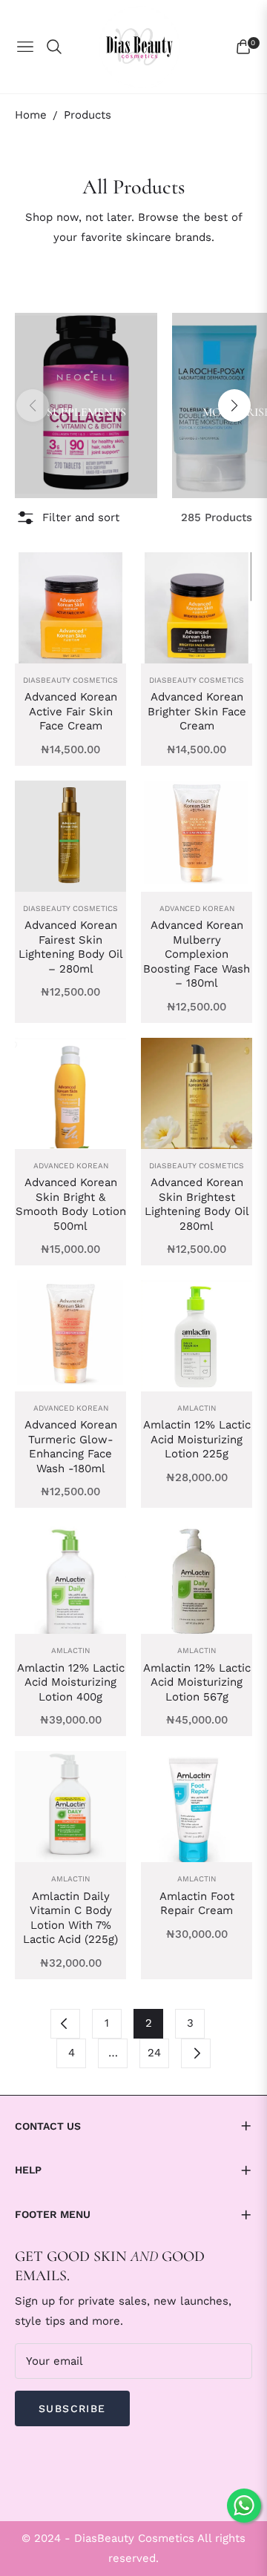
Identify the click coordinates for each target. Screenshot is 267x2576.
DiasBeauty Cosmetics (70, 680)
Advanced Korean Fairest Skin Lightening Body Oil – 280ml (71, 947)
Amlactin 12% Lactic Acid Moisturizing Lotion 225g (197, 1439)
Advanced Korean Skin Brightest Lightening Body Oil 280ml (197, 1204)
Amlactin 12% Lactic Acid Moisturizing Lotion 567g (197, 1682)
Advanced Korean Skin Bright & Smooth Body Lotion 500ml (71, 1204)
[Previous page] (65, 2024)
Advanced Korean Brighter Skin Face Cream (197, 711)
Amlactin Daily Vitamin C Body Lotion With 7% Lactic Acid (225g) (70, 1918)
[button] (234, 405)
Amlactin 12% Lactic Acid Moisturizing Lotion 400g (71, 1682)
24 (154, 2053)
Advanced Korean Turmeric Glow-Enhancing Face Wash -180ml (71, 1447)
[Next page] (196, 2053)
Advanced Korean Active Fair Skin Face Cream (71, 711)
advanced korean (197, 908)
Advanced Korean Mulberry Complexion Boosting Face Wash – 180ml (197, 954)
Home (31, 115)
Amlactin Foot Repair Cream (197, 1904)
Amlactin (197, 1408)
